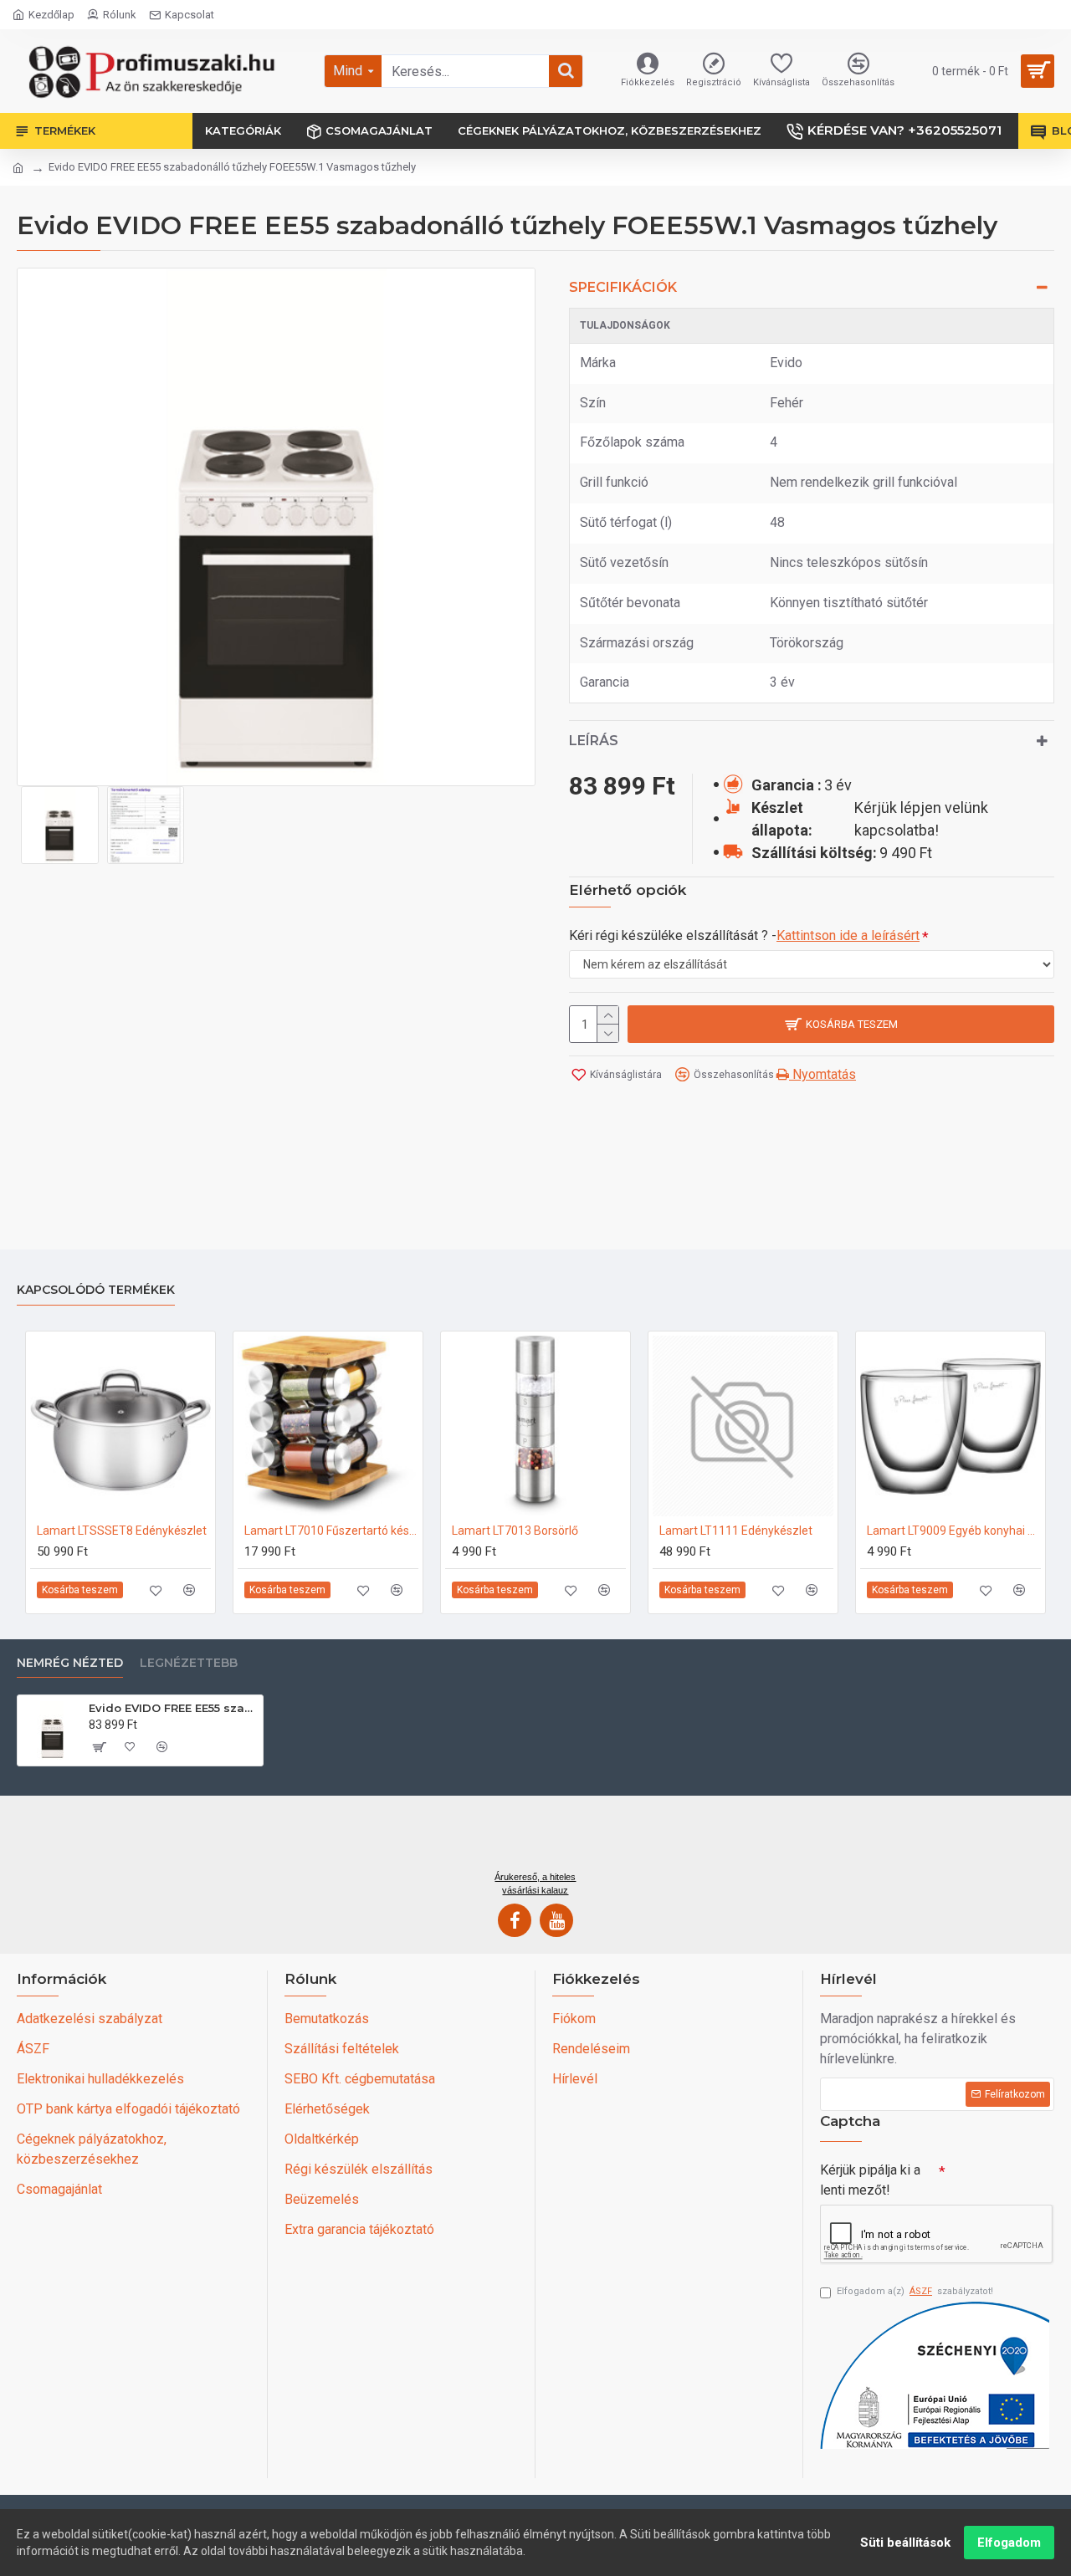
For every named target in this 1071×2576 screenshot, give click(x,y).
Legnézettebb (189, 1663)
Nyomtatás (822, 1074)
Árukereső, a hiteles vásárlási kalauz (535, 1883)
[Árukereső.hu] (535, 1839)
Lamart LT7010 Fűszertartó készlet (331, 1531)
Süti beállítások (905, 2543)
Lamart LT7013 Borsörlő (515, 1531)
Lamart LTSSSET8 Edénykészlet (122, 1531)
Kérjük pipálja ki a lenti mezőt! (870, 2180)
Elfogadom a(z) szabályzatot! (915, 2291)
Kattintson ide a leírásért (848, 935)
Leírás (594, 741)
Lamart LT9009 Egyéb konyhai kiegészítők (954, 1531)
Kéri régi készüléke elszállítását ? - (744, 935)
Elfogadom (1009, 2543)
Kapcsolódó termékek (96, 1290)
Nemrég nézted (70, 1663)
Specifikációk (623, 287)
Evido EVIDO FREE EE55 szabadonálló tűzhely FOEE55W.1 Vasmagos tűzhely (173, 1708)
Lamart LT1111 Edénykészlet (736, 1531)
